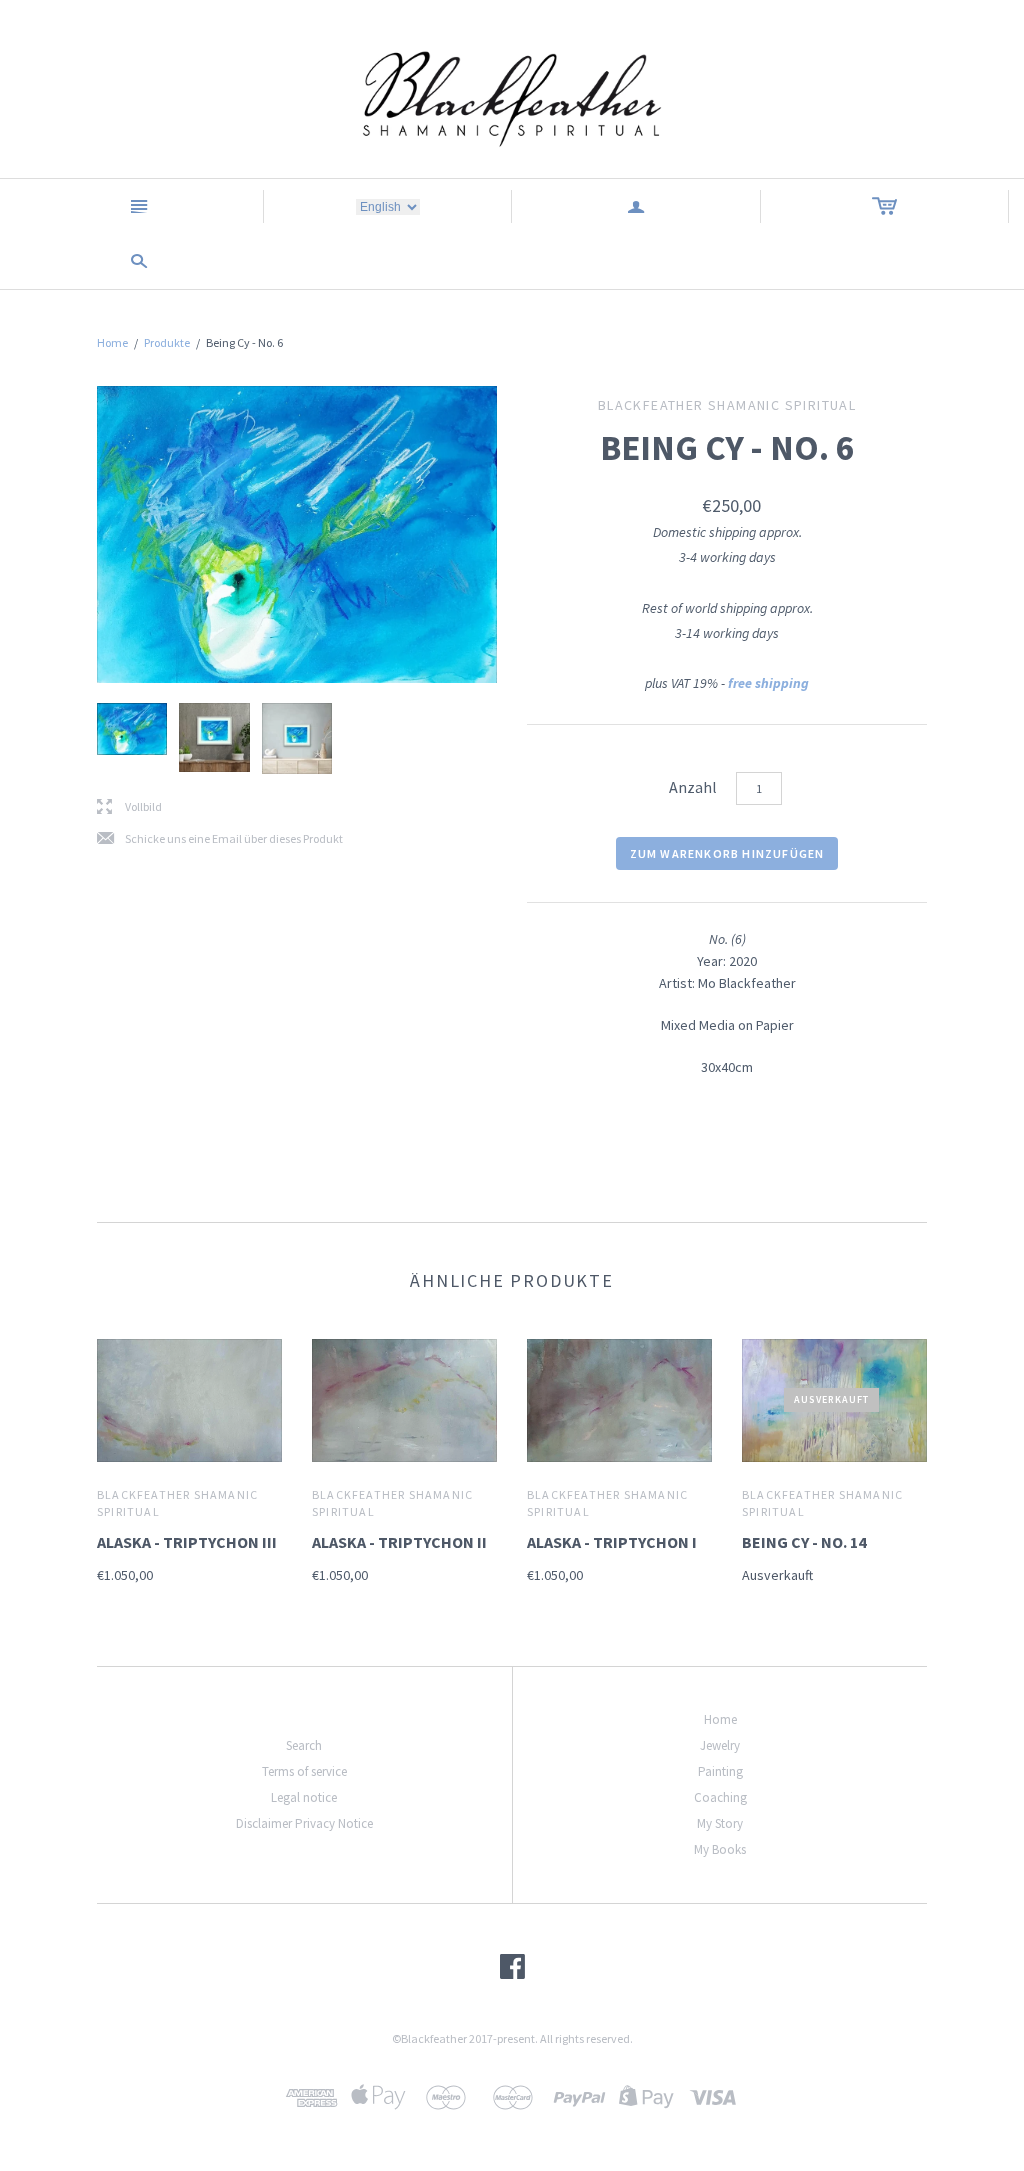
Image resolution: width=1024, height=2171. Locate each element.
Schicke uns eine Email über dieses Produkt (220, 839)
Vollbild (129, 807)
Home (112, 342)
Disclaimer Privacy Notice (304, 1823)
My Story (720, 1823)
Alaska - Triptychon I (612, 1542)
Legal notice (304, 1797)
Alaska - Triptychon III (187, 1542)
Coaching (720, 1797)
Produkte (167, 342)
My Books (720, 1849)
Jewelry (720, 1745)
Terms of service (304, 1771)
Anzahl (693, 787)
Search (304, 1745)
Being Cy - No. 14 (804, 1542)
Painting (720, 1771)
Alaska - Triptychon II (399, 1542)
